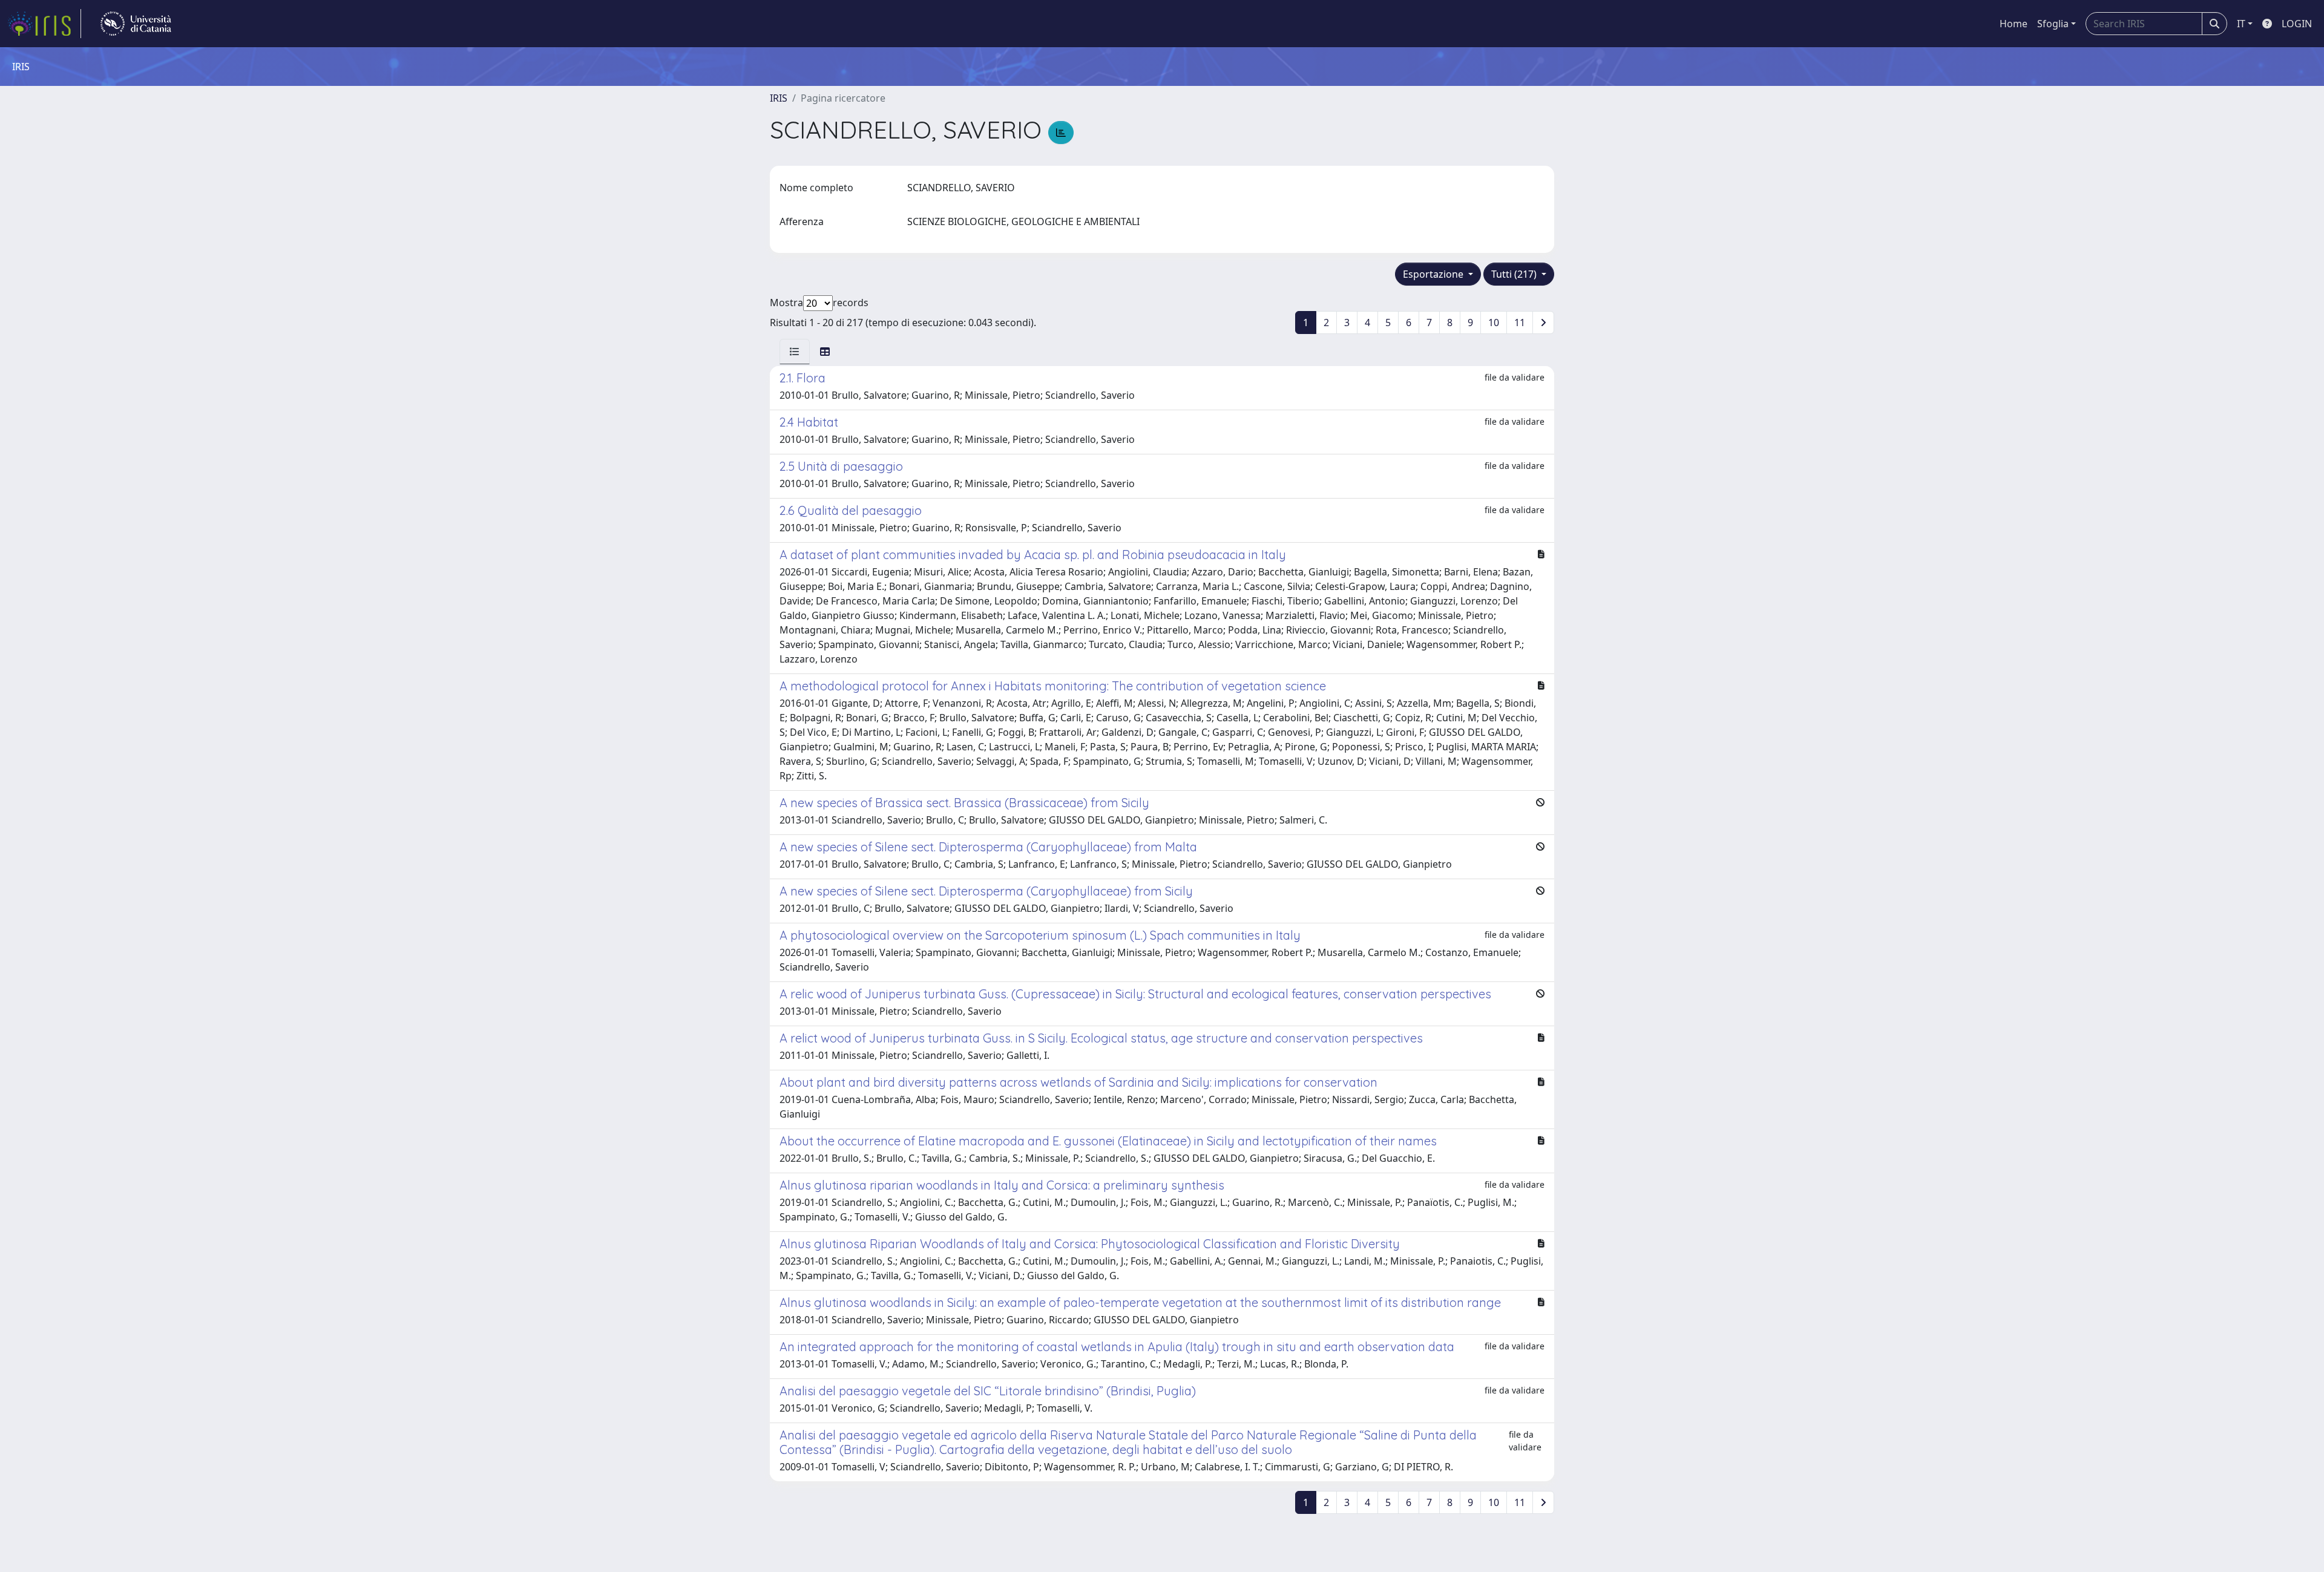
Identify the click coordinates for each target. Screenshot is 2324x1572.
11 (1520, 323)
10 (1494, 323)
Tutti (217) (1515, 274)
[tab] (795, 352)
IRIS (779, 98)
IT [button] (2241, 24)
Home (2014, 24)
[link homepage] (44, 24)
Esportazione (1434, 274)
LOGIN (2297, 24)
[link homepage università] (136, 24)
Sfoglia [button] (2053, 24)
